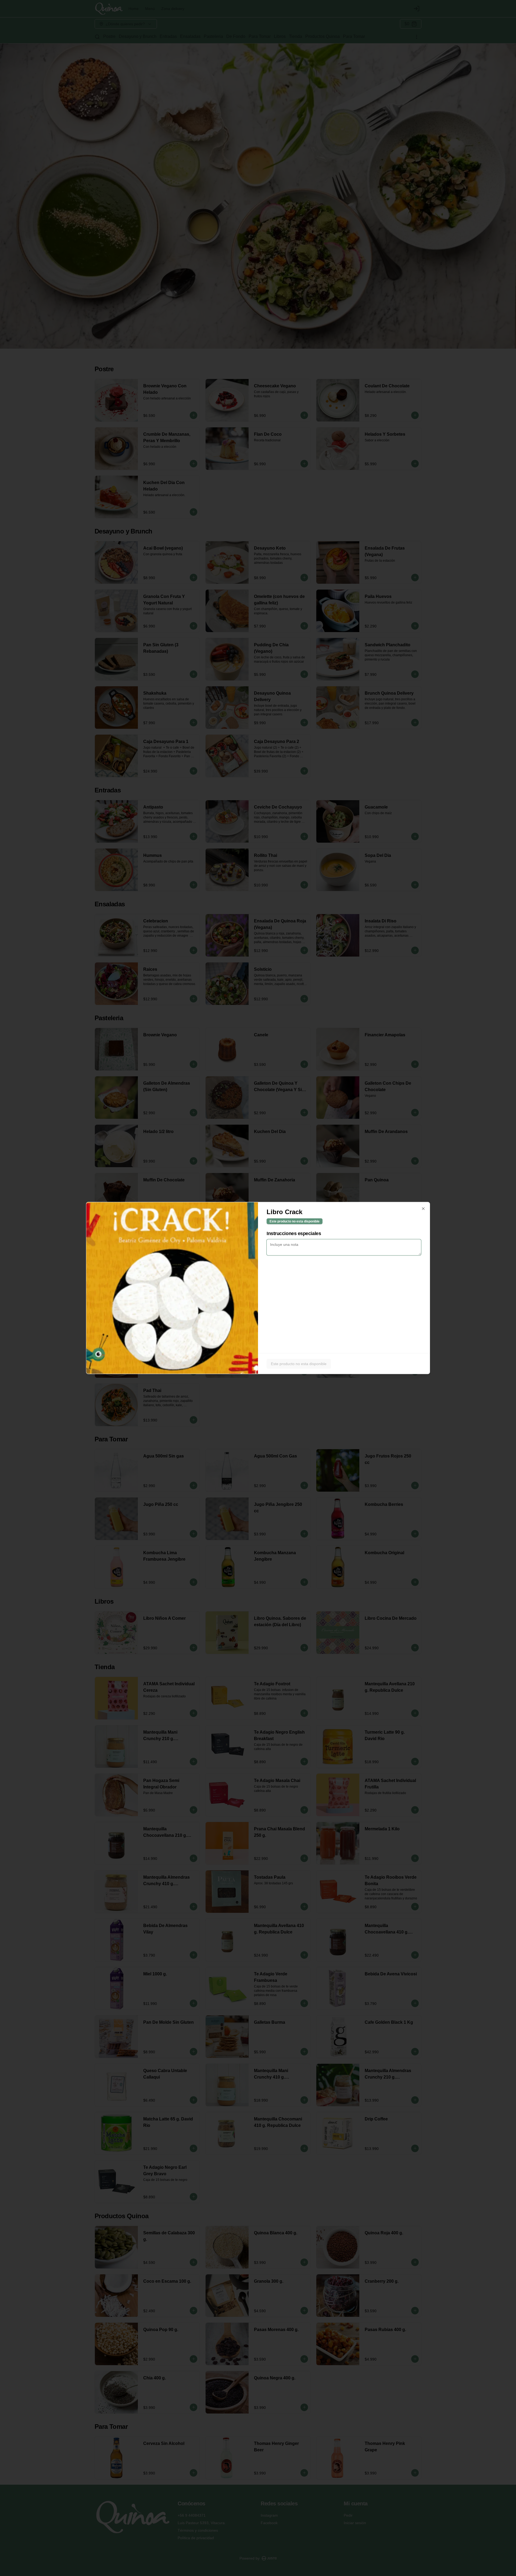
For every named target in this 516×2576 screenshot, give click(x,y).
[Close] (423, 1209)
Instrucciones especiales (294, 1233)
